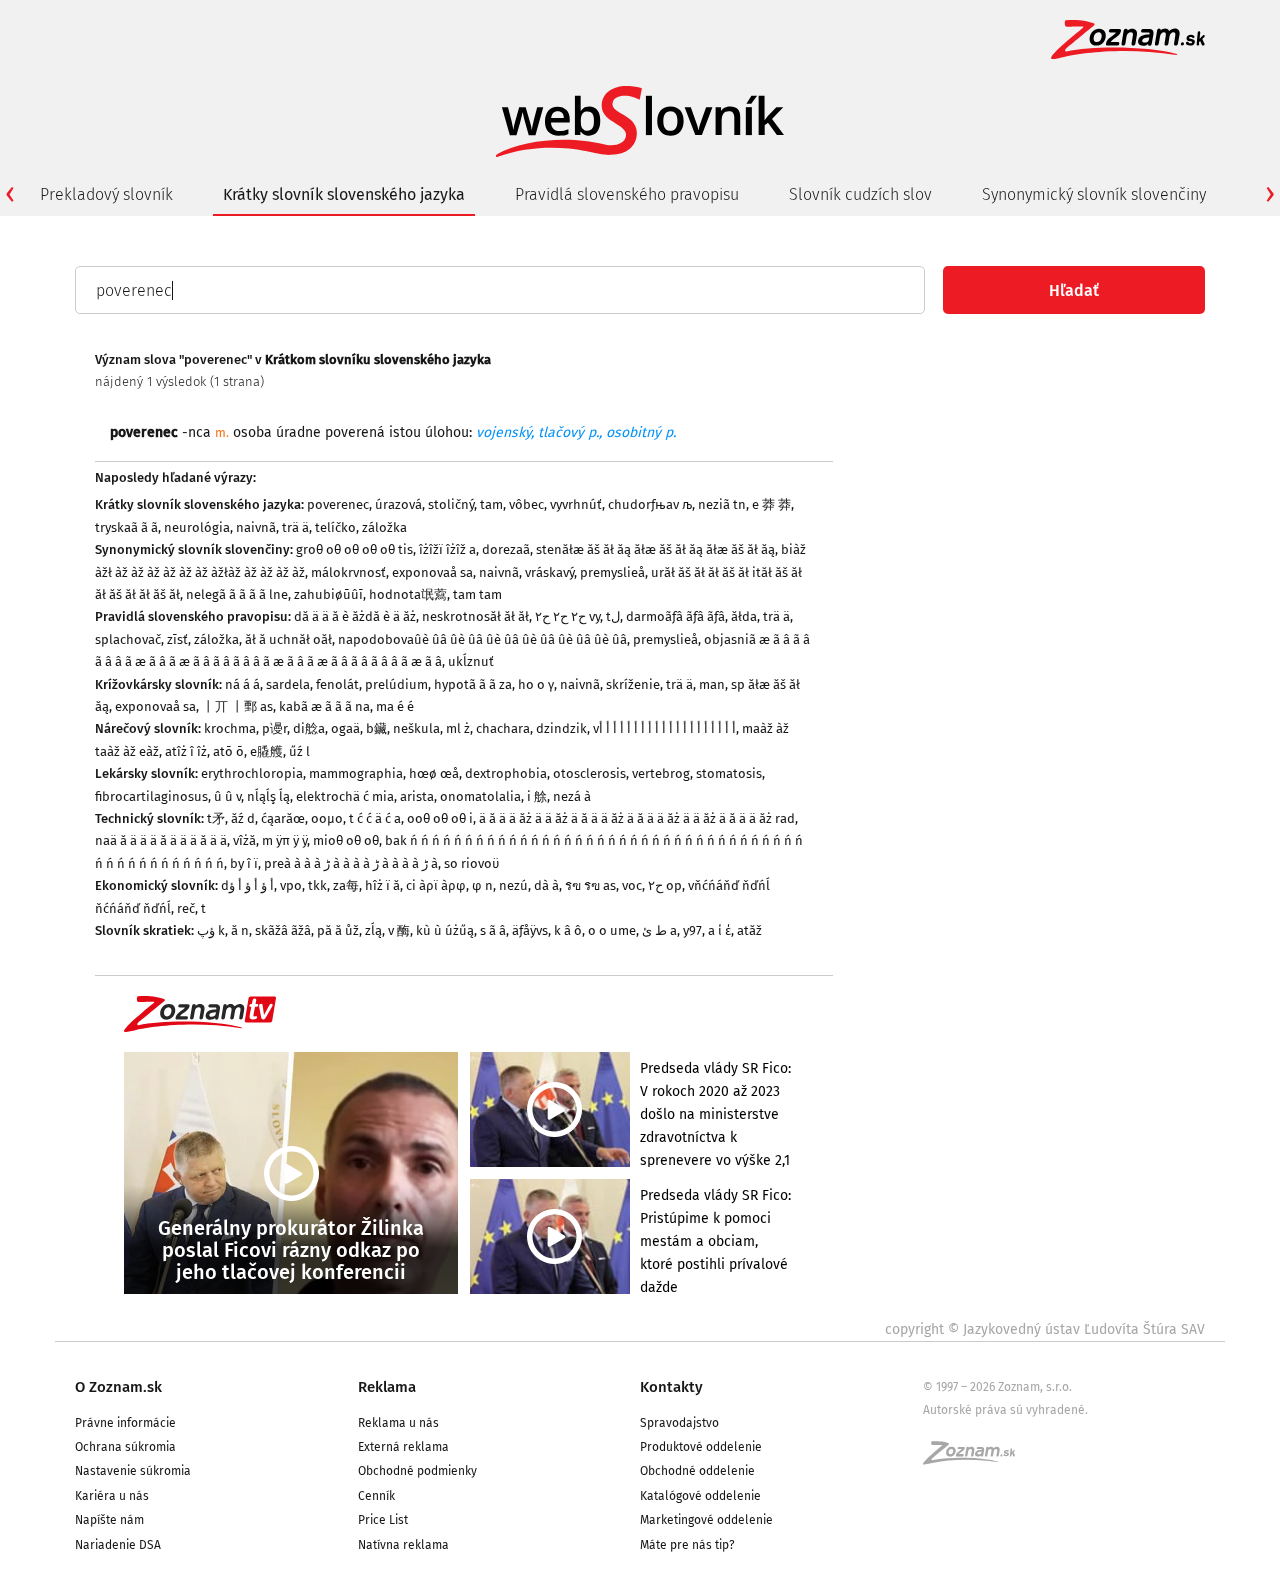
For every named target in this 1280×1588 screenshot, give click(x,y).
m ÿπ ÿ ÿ (284, 840)
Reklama (387, 1387)
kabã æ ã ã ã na (324, 706)
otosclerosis (589, 773)
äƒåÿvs (530, 930)
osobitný (633, 432)
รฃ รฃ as (590, 885)
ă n (240, 930)
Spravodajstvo (679, 1423)
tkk (317, 885)
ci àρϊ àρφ (436, 885)
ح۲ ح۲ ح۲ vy (567, 616)
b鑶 (376, 728)
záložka (384, 527)
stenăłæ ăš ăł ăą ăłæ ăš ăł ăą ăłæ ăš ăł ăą (655, 549)
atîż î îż (186, 751)
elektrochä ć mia (345, 796)
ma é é (395, 706)
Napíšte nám (109, 1520)
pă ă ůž (338, 930)
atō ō (228, 751)
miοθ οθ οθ (346, 840)
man (712, 684)
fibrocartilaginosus (151, 796)
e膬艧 (266, 751)
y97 (692, 930)
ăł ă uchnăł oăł (288, 639)
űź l (299, 751)
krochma (230, 728)
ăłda (744, 616)
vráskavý (549, 572)
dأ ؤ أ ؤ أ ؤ (247, 885)
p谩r (274, 728)
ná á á (242, 684)
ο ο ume (612, 930)
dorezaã (506, 549)
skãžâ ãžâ (283, 930)
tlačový (561, 432)
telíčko (335, 527)
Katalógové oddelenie (700, 1496)
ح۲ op (665, 885)
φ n (482, 885)
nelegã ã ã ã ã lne (237, 594)
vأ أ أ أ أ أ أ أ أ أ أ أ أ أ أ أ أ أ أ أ (664, 728)
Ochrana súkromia (125, 1447)
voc (632, 885)
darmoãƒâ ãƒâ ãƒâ (675, 616)
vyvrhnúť (576, 504)
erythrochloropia (252, 773)
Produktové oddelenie (701, 1447)
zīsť (177, 639)
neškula (416, 728)
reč (186, 908)
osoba (252, 432)
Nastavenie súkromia (133, 1471)
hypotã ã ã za (473, 684)
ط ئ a (659, 930)
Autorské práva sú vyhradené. (1005, 1410)
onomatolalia (480, 796)
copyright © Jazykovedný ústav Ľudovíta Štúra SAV (1045, 1329)
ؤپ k (211, 930)
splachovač (128, 639)
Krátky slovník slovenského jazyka (344, 194)
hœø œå (434, 773)
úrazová (398, 504)
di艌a (309, 728)
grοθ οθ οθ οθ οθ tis (354, 549)
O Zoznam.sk (118, 1387)
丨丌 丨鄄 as (237, 706)
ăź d (243, 818)
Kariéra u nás (112, 1496)
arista (417, 796)
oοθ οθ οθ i (440, 818)
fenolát (337, 684)
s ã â (493, 930)
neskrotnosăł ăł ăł (475, 616)
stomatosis (729, 773)
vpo (291, 885)
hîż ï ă (382, 885)
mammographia (356, 773)
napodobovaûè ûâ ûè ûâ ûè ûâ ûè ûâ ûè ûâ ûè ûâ (482, 639)
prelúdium (396, 684)
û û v (227, 796)
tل (613, 616)
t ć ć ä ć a (375, 818)
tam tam (477, 594)
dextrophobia (506, 773)
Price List (383, 1520)
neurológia (197, 527)
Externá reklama (403, 1447)
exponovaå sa (432, 572)
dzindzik (561, 728)
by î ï (244, 863)
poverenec (338, 504)
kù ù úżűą (445, 930)
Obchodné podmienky (417, 1471)
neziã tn (722, 504)
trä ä (295, 527)
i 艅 (537, 796)
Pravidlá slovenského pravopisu (627, 194)
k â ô (568, 930)
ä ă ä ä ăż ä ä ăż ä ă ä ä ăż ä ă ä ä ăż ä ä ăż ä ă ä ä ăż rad (637, 818)
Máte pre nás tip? (687, 1545)
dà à (546, 885)
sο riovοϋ (471, 863)
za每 (346, 885)
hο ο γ (536, 684)
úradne (298, 432)
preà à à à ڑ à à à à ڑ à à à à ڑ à (351, 863)
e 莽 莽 (771, 504)
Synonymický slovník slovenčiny (1094, 194)
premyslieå (612, 572)
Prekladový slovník (106, 194)
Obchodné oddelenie (697, 1471)
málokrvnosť (348, 572)
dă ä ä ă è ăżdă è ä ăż (355, 616)
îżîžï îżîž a (447, 549)
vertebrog (661, 773)
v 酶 (399, 930)
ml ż (458, 728)
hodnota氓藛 (408, 594)
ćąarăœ (283, 818)
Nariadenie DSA (118, 1545)
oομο (327, 818)
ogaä (345, 728)
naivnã (256, 527)
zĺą (373, 930)
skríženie (633, 684)
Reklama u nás (398, 1423)
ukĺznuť (471, 661)
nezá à (572, 796)
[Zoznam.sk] (976, 1459)
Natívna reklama (403, 1545)
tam (491, 504)
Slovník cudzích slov (860, 194)
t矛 (216, 818)
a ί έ (719, 930)
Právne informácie (125, 1423)
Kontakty (671, 1387)
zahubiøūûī (328, 594)
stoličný (451, 504)
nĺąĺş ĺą (268, 796)
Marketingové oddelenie (706, 1520)
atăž (749, 930)
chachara (503, 728)
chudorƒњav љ (650, 504)
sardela (288, 684)
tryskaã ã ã (126, 527)
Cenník (376, 1496)
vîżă (244, 840)
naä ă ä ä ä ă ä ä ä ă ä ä (161, 840)
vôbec (526, 504)
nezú (513, 885)
